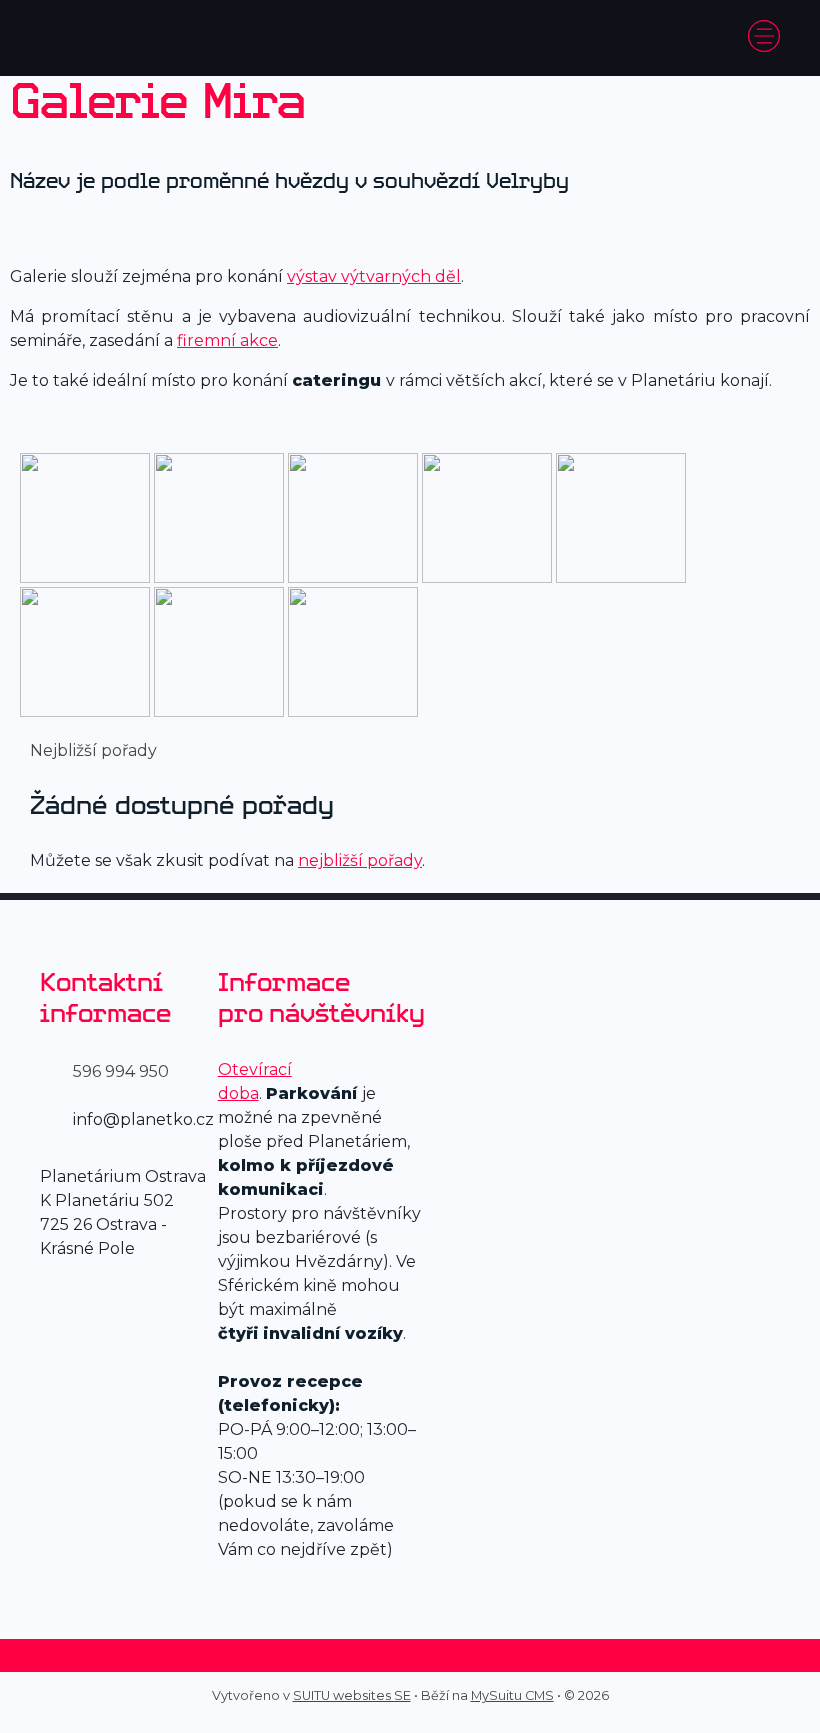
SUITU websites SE (352, 1695)
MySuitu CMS (512, 1695)
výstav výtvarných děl (374, 276)
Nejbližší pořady (93, 750)
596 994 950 (121, 1071)
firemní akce (227, 340)
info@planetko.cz (143, 1119)
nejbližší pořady (360, 860)
